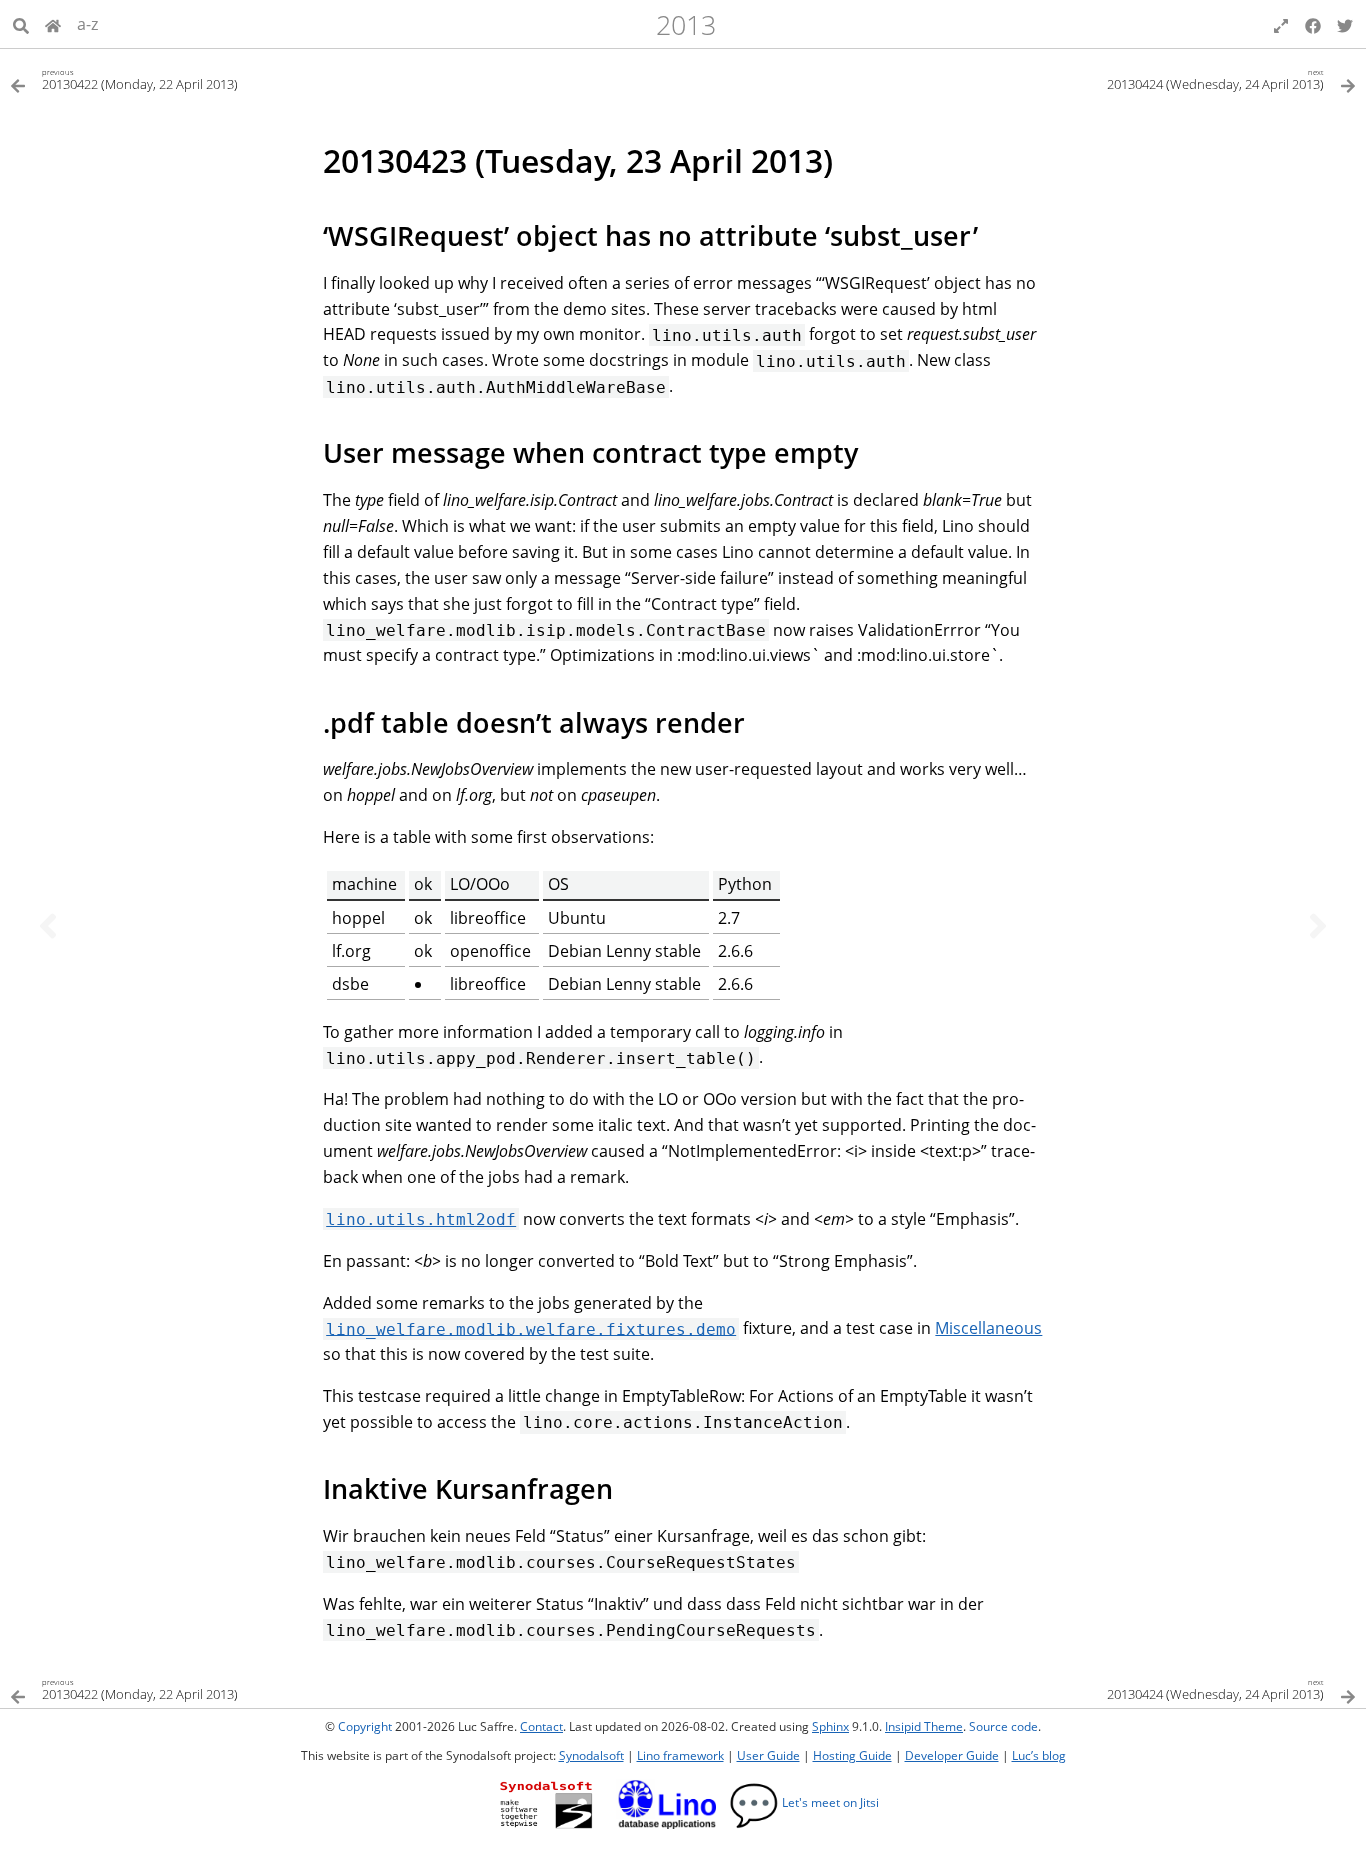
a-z (87, 24)
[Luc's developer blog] (53, 24)
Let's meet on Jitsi (804, 1802)
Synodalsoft (591, 1755)
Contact (541, 1726)
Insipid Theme (924, 1726)
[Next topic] (1318, 926)
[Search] (21, 24)
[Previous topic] (48, 926)
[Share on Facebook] (1313, 24)
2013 (686, 24)
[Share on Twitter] (1345, 24)
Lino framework (680, 1755)
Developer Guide (952, 1755)
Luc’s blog (1039, 1755)
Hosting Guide (852, 1755)
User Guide (768, 1755)
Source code (1003, 1726)
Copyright (365, 1726)
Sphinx (830, 1726)
